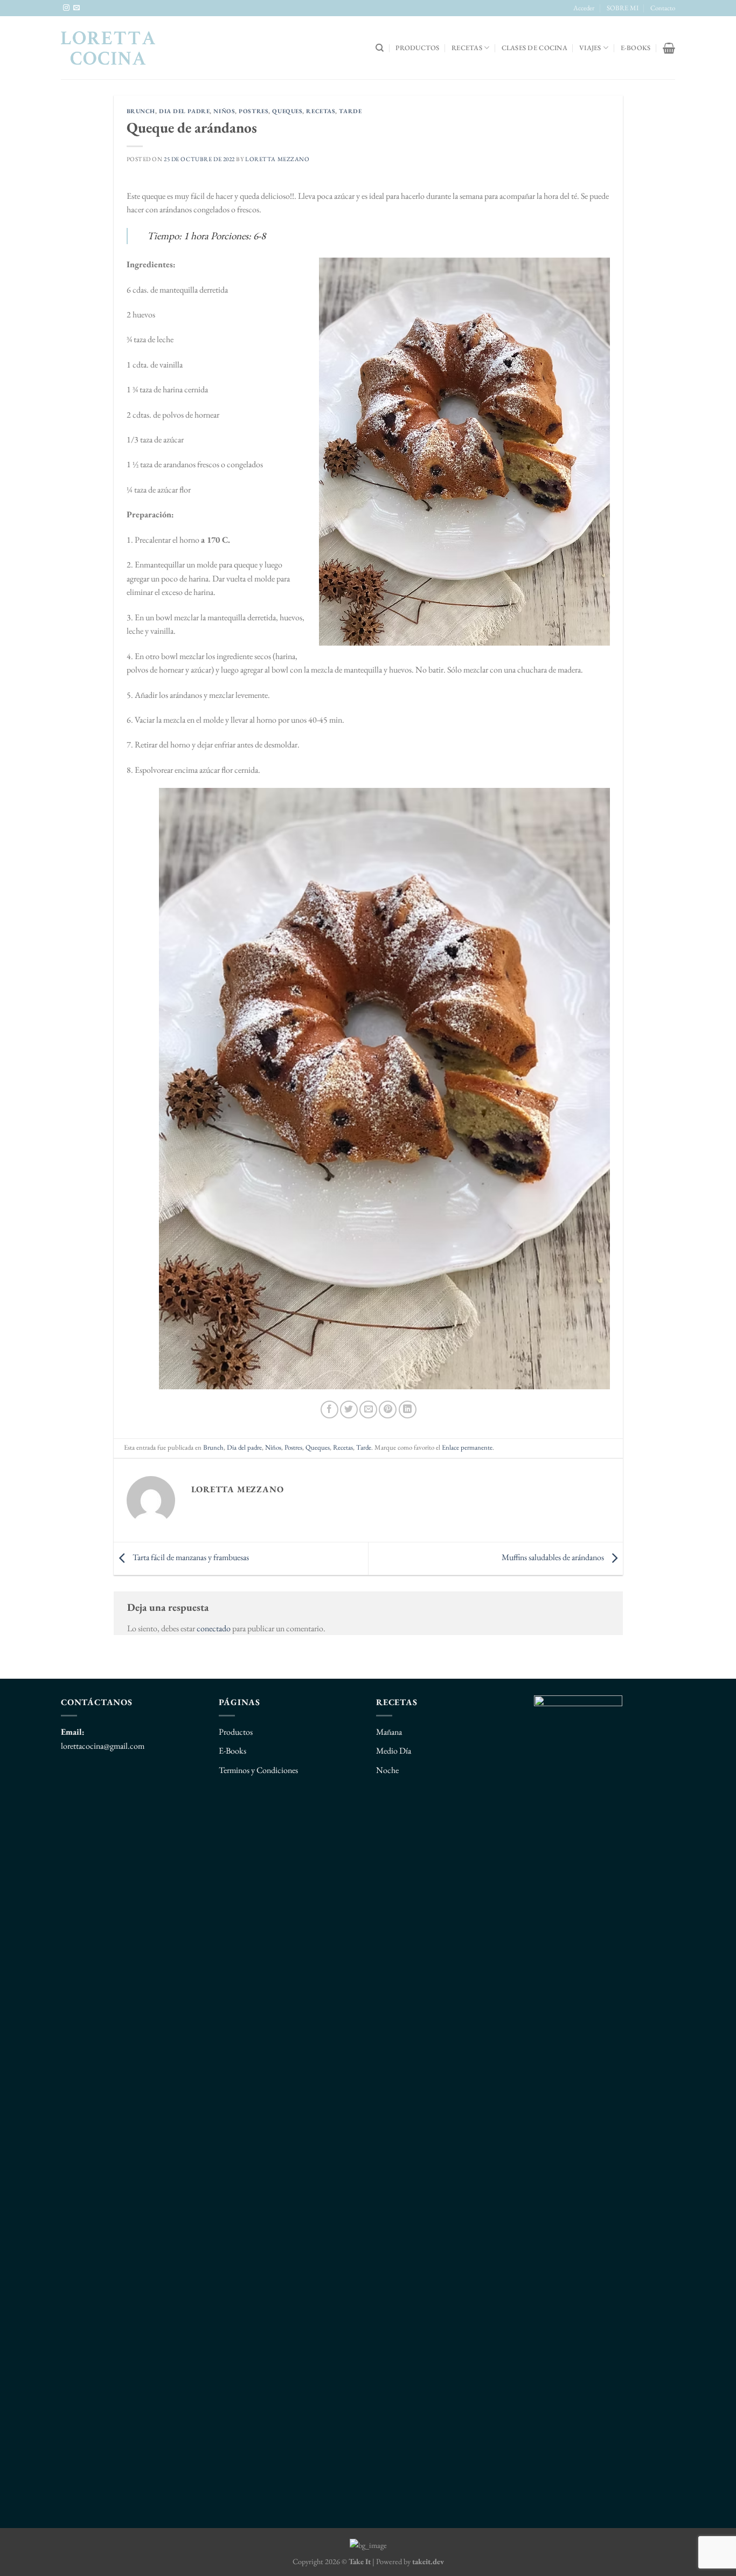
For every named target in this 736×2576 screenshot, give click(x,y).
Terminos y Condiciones (258, 1770)
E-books (636, 48)
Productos (417, 48)
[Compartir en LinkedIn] (408, 1410)
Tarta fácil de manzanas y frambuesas (190, 1557)
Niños (224, 111)
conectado (214, 1628)
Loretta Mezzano (277, 159)
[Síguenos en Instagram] (66, 8)
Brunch (141, 111)
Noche (387, 1770)
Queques (287, 111)
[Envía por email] (368, 1410)
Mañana (389, 1732)
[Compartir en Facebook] (329, 1410)
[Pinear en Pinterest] (388, 1410)
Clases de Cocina (534, 48)
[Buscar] (380, 48)
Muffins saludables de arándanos (554, 1557)
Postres (254, 111)
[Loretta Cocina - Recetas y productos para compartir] (108, 48)
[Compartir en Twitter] (349, 1410)
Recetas (467, 48)
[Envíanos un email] (77, 8)
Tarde (350, 111)
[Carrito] (669, 48)
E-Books (232, 1751)
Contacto (663, 8)
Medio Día (394, 1751)
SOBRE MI (623, 8)
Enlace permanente (467, 1447)
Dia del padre (184, 111)
